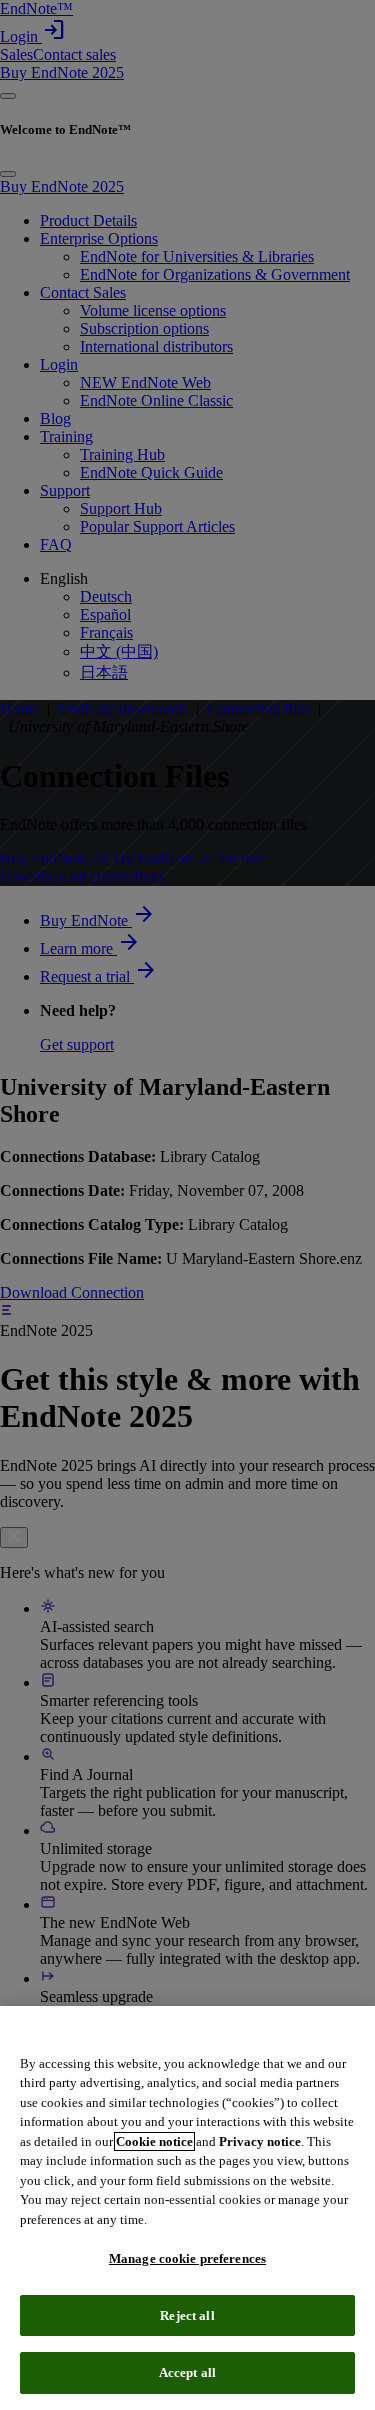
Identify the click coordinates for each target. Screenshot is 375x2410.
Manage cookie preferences (187, 2258)
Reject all (187, 2315)
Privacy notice (260, 2141)
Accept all (187, 2372)
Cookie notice (154, 2141)
